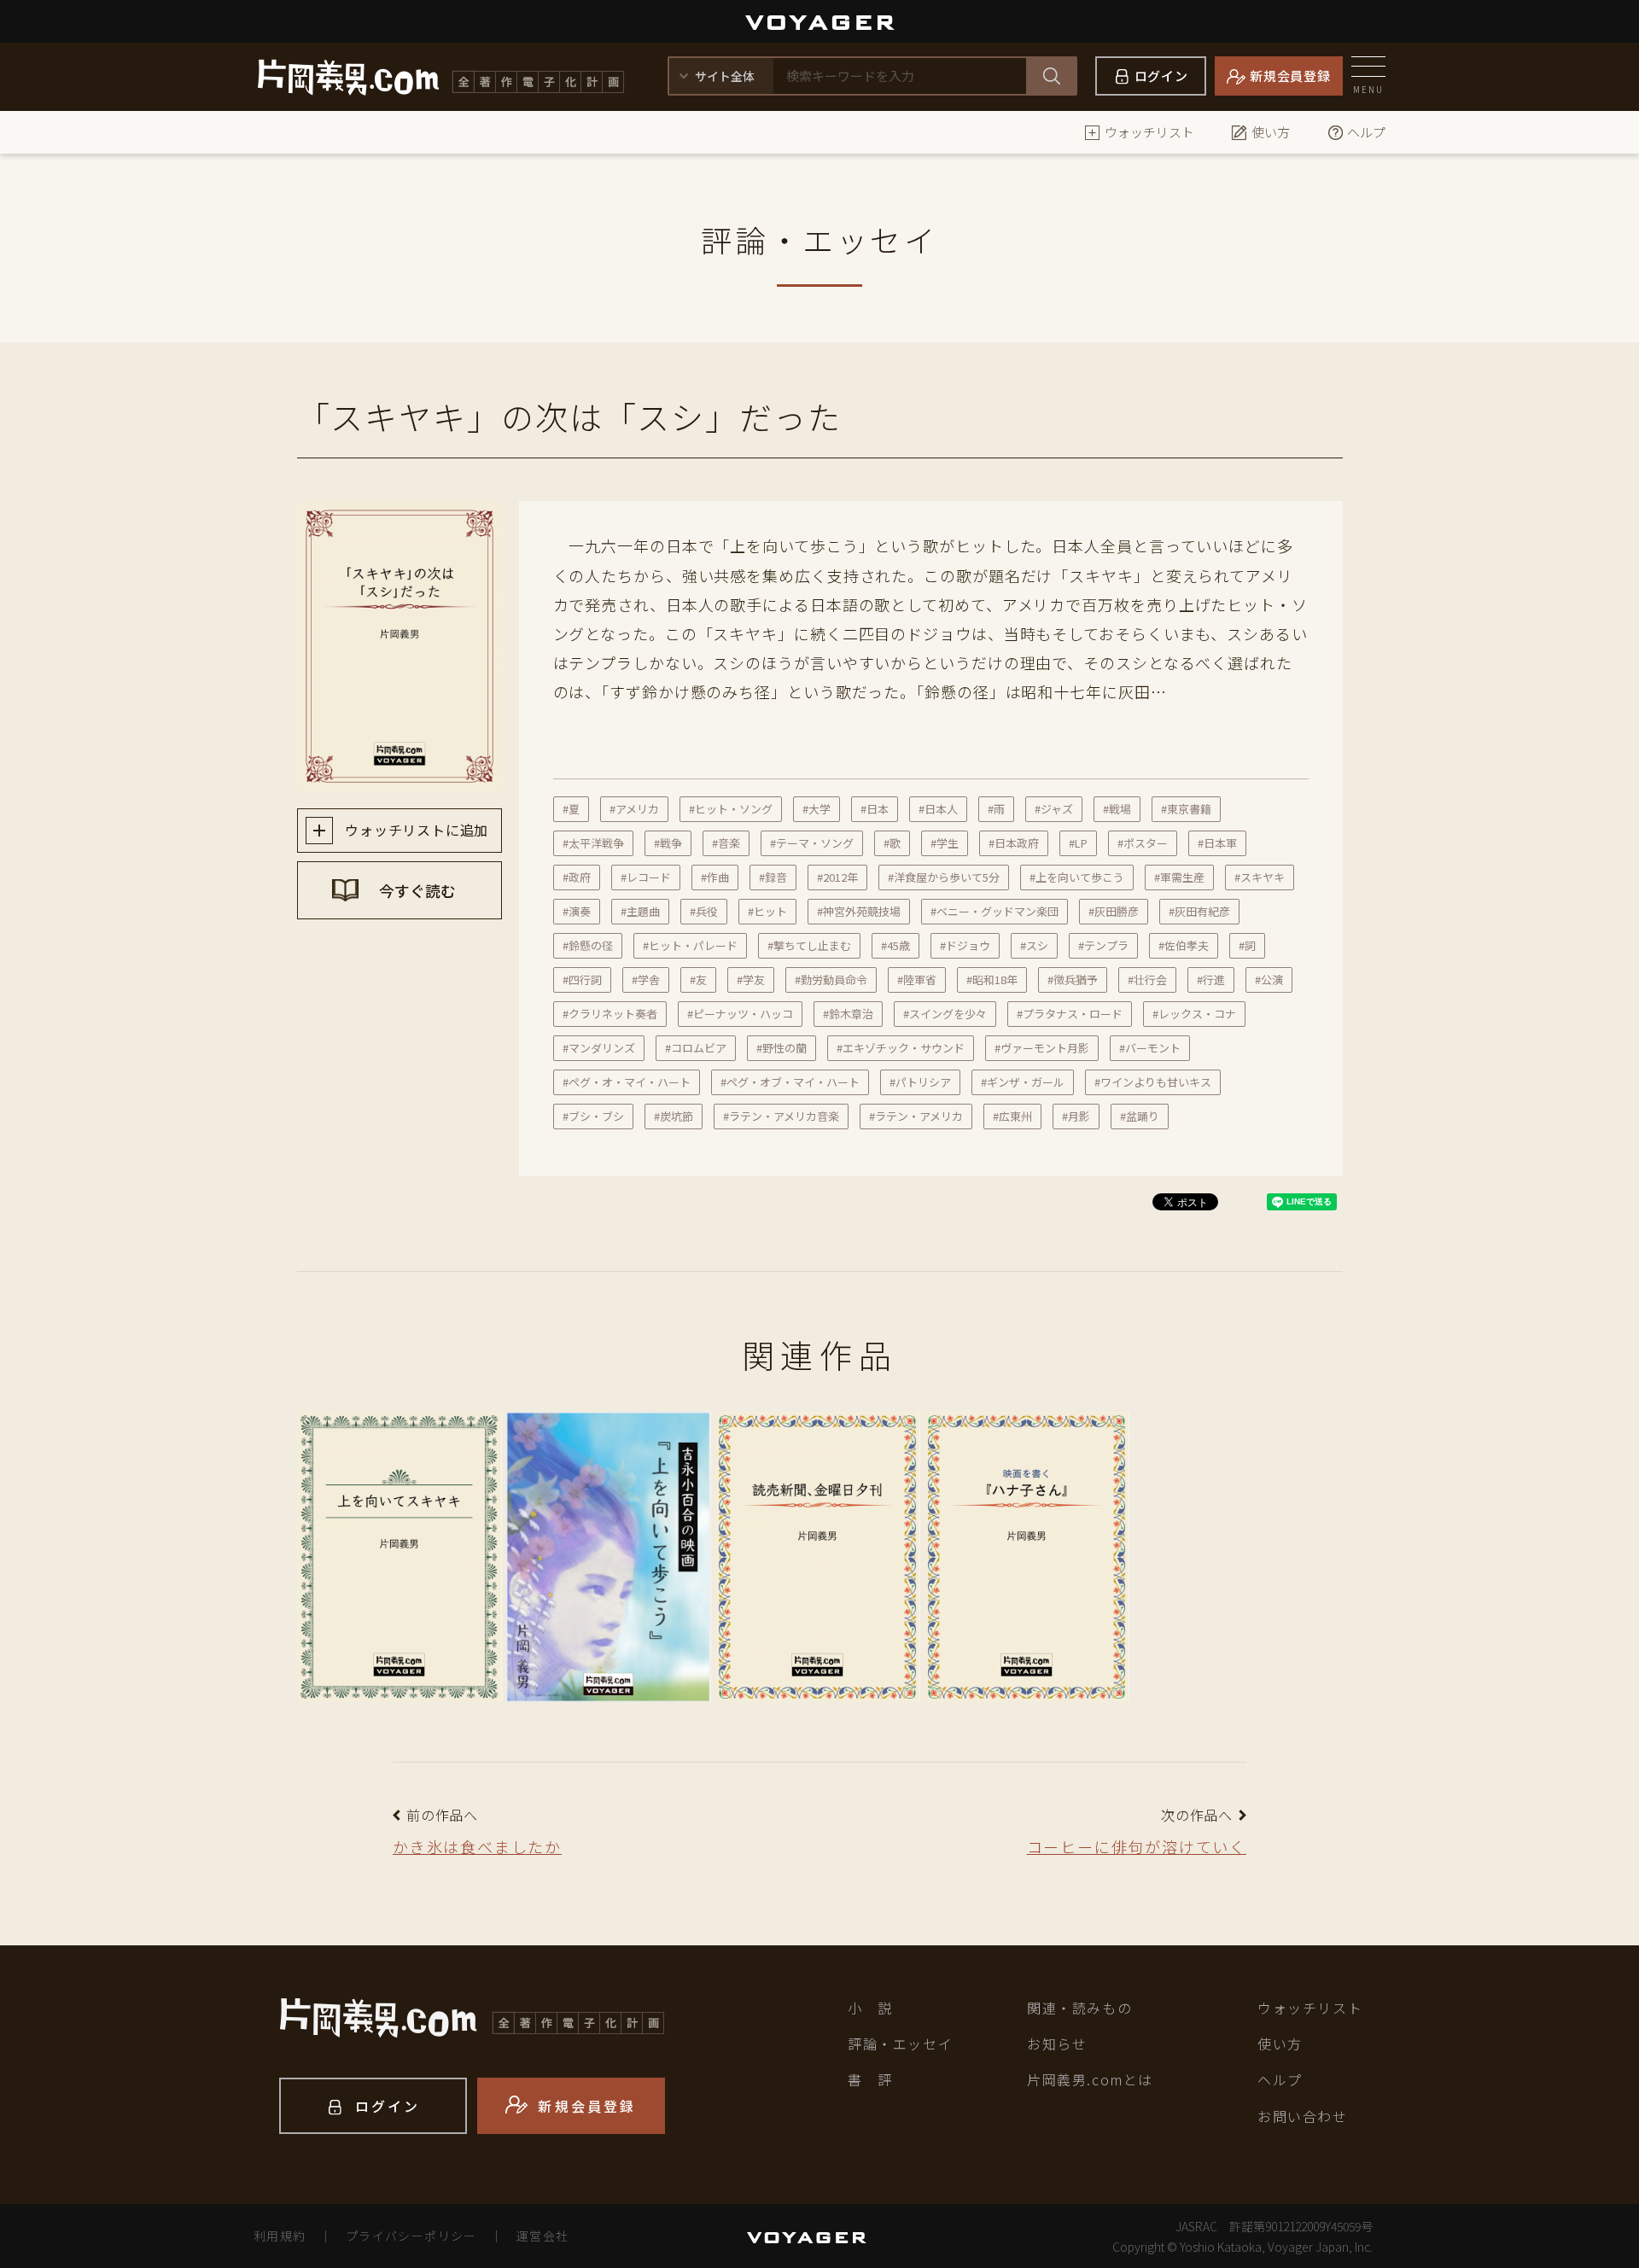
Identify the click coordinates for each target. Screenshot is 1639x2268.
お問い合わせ (1303, 2116)
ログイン (1161, 76)
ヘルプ (1366, 132)
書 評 (870, 2079)
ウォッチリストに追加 (415, 830)
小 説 (870, 2008)
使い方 (1271, 132)
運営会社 (543, 2236)
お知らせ (1057, 2044)
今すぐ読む (416, 890)
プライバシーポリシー (411, 2236)
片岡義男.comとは (1090, 2079)
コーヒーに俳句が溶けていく (1137, 1846)
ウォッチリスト (1149, 132)
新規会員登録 (1290, 76)
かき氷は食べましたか (477, 1846)
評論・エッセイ (900, 2044)
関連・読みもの (1079, 2008)
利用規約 (280, 2236)
